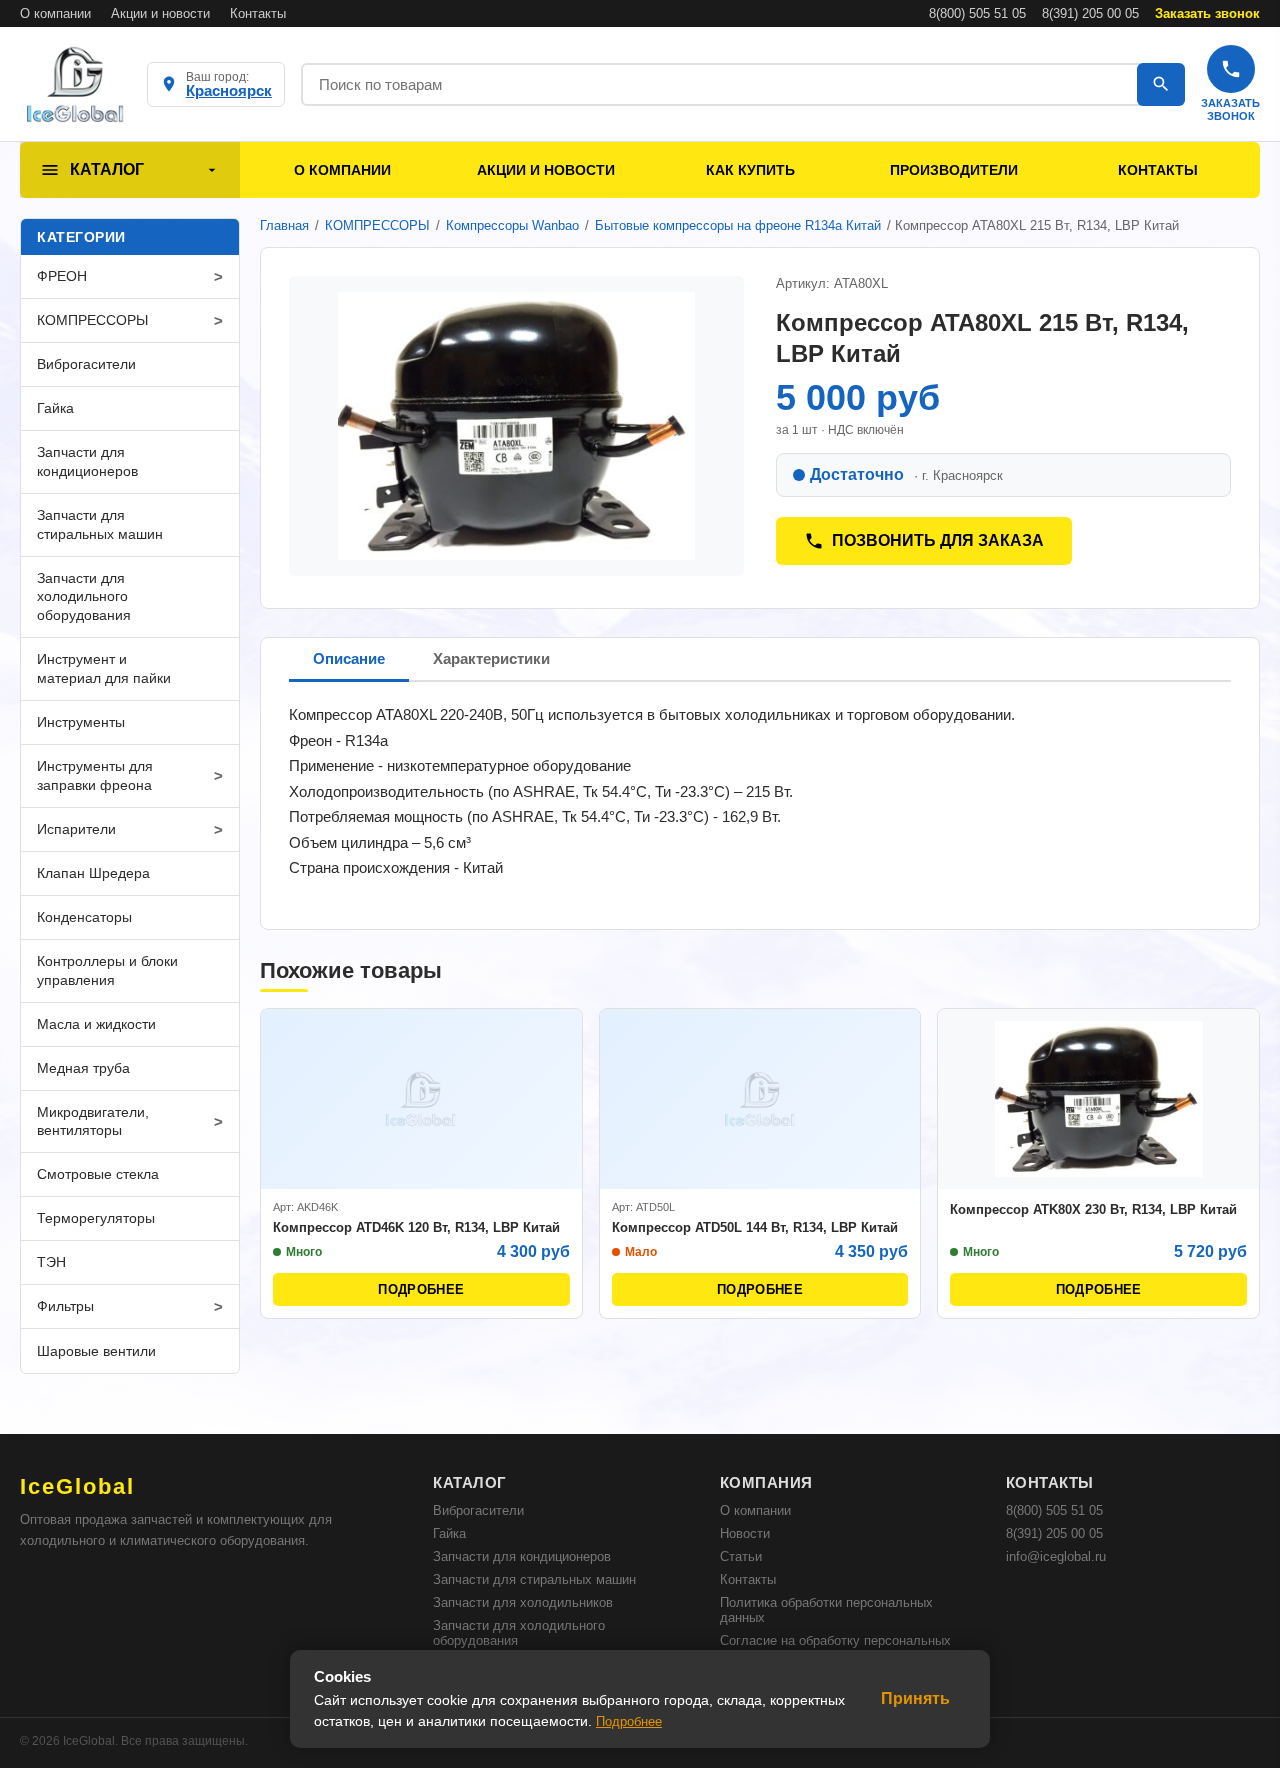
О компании (55, 13)
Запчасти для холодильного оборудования (519, 1633)
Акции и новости (160, 13)
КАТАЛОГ (107, 169)
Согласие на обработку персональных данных (835, 1648)
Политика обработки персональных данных (826, 1610)
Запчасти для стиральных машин (534, 1579)
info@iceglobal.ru (1056, 1556)
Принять (915, 1698)
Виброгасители (478, 1510)
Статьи (741, 1556)
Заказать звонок (1207, 13)
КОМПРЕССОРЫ (377, 225)
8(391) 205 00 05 (1090, 13)
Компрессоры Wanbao (512, 225)
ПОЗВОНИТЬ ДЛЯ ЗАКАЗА (938, 540)
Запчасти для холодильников (523, 1602)
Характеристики (491, 658)
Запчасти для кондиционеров (522, 1556)
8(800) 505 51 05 (977, 13)
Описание (349, 658)
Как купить (750, 170)
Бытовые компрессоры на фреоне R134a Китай (738, 225)
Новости (745, 1533)
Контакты (258, 13)
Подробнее (629, 1721)
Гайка (449, 1533)
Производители (954, 170)
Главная (284, 225)
